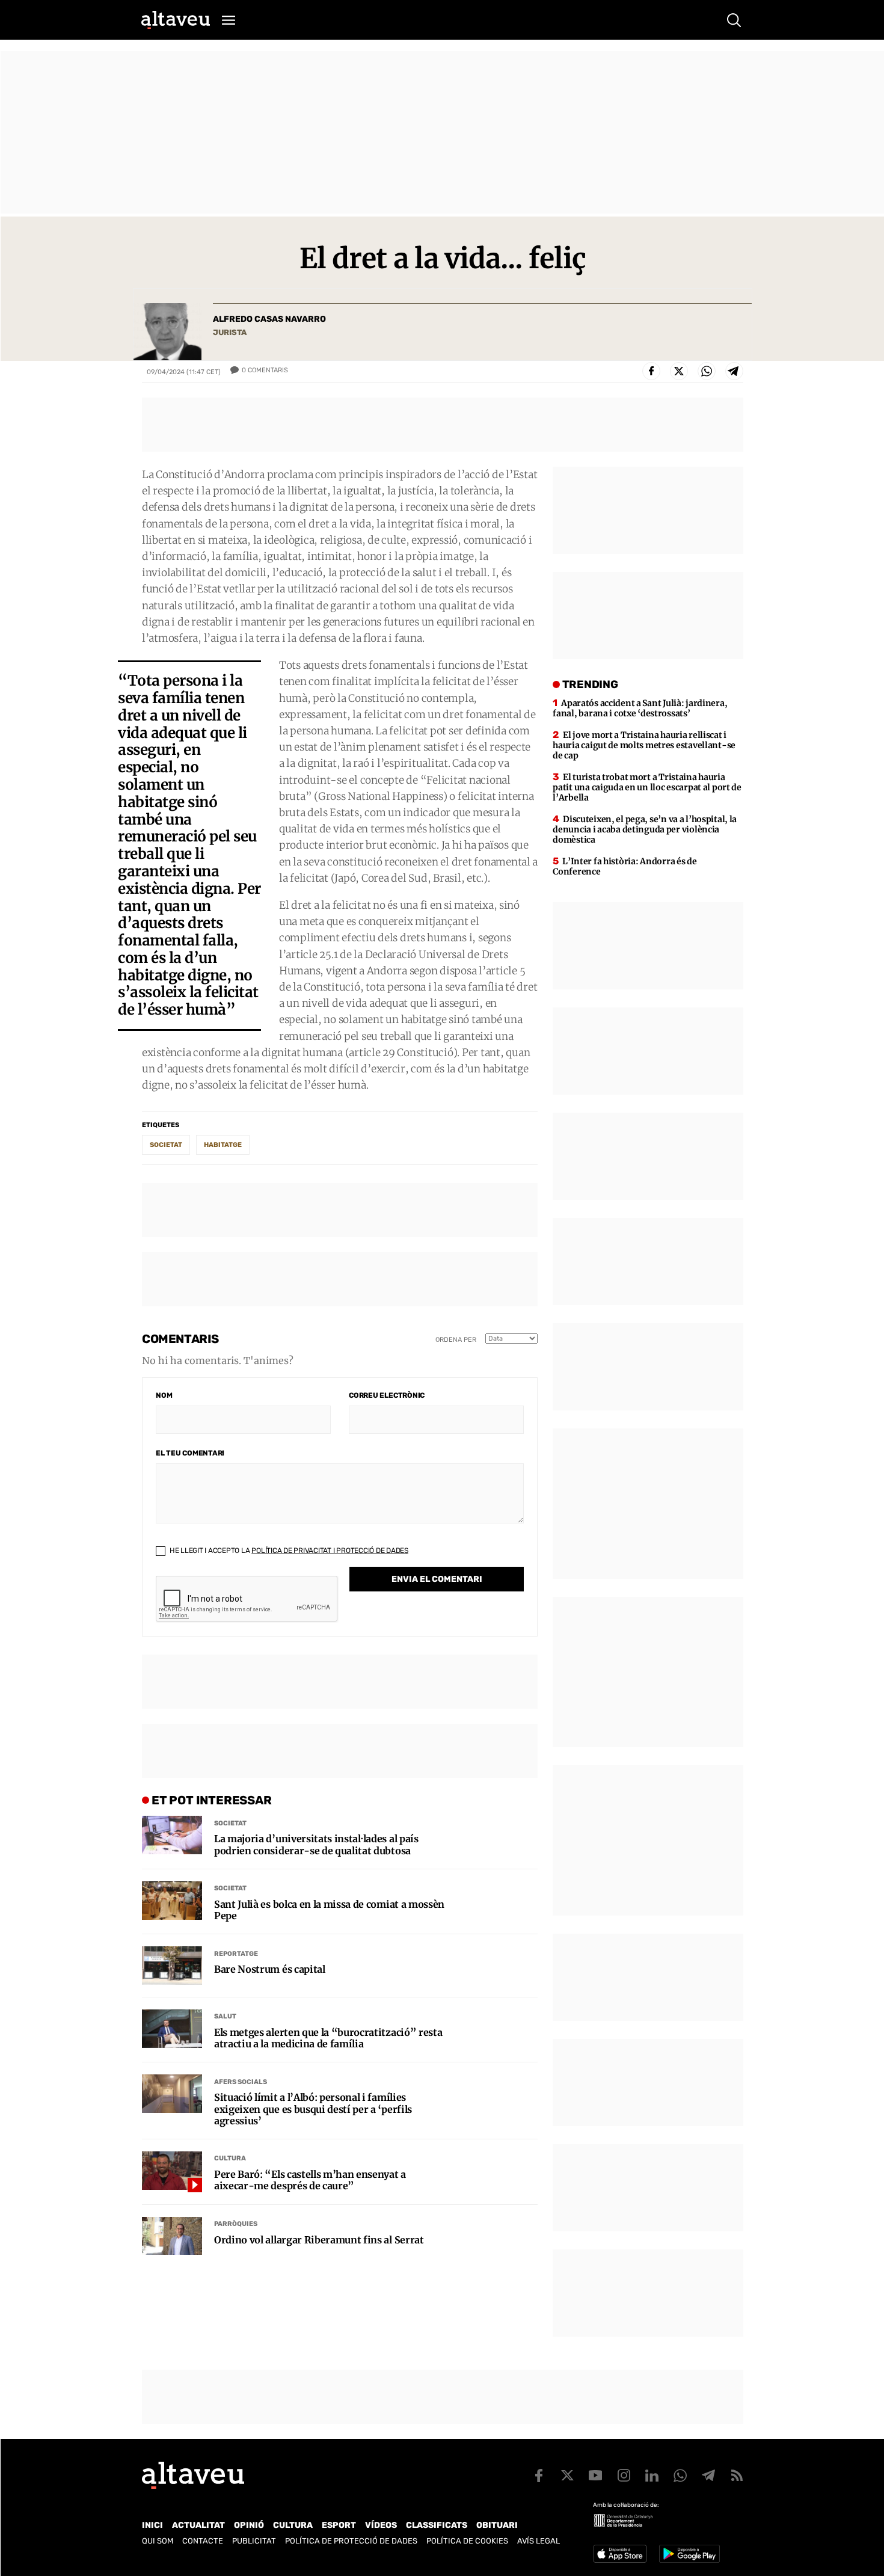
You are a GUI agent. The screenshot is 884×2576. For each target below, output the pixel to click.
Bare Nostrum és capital (270, 1969)
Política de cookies (467, 2541)
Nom (164, 1395)
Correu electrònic (387, 1395)
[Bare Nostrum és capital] (172, 1966)
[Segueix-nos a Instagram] (624, 2476)
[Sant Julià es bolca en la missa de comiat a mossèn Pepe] (172, 1901)
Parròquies (236, 2224)
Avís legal (539, 2541)
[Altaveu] (176, 20)
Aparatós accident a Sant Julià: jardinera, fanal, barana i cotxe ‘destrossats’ (640, 708)
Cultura (230, 2158)
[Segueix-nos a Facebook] (539, 2476)
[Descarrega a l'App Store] (620, 2554)
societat (166, 1145)
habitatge (223, 1145)
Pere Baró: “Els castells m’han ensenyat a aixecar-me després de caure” (310, 2180)
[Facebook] (651, 371)
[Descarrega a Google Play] (689, 2554)
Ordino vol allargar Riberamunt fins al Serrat (319, 2240)
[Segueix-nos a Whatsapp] (680, 2476)
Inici (152, 2525)
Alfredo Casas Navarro (269, 319)
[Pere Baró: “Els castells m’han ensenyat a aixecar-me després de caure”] (172, 2171)
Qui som (158, 2541)
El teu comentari (190, 1453)
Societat (230, 1823)
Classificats (437, 2525)
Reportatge (236, 1954)
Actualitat (198, 2525)
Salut (225, 2016)
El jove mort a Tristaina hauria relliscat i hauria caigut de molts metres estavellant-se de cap (644, 745)
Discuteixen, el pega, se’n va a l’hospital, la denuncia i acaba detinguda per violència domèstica (645, 829)
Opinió (249, 2525)
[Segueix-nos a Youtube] (595, 2476)
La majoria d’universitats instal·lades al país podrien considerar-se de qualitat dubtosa (316, 1845)
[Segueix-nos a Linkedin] (652, 2476)
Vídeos (381, 2525)
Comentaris (265, 370)
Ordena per (456, 1340)
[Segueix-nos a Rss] (737, 2476)
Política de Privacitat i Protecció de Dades (330, 1551)
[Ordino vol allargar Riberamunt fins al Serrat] (172, 2236)
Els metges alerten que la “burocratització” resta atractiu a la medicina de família (328, 2038)
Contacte (203, 2541)
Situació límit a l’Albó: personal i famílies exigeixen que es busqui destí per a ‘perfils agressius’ (313, 2109)
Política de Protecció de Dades (351, 2541)
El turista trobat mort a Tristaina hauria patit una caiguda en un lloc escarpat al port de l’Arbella (647, 787)
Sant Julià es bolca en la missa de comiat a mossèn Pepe (329, 1910)
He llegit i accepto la (288, 1551)
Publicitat (254, 2541)
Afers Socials (241, 2082)
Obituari (497, 2525)
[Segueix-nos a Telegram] (708, 2476)
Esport (339, 2525)
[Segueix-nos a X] (567, 2476)
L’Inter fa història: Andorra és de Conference (625, 866)
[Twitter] (679, 371)
